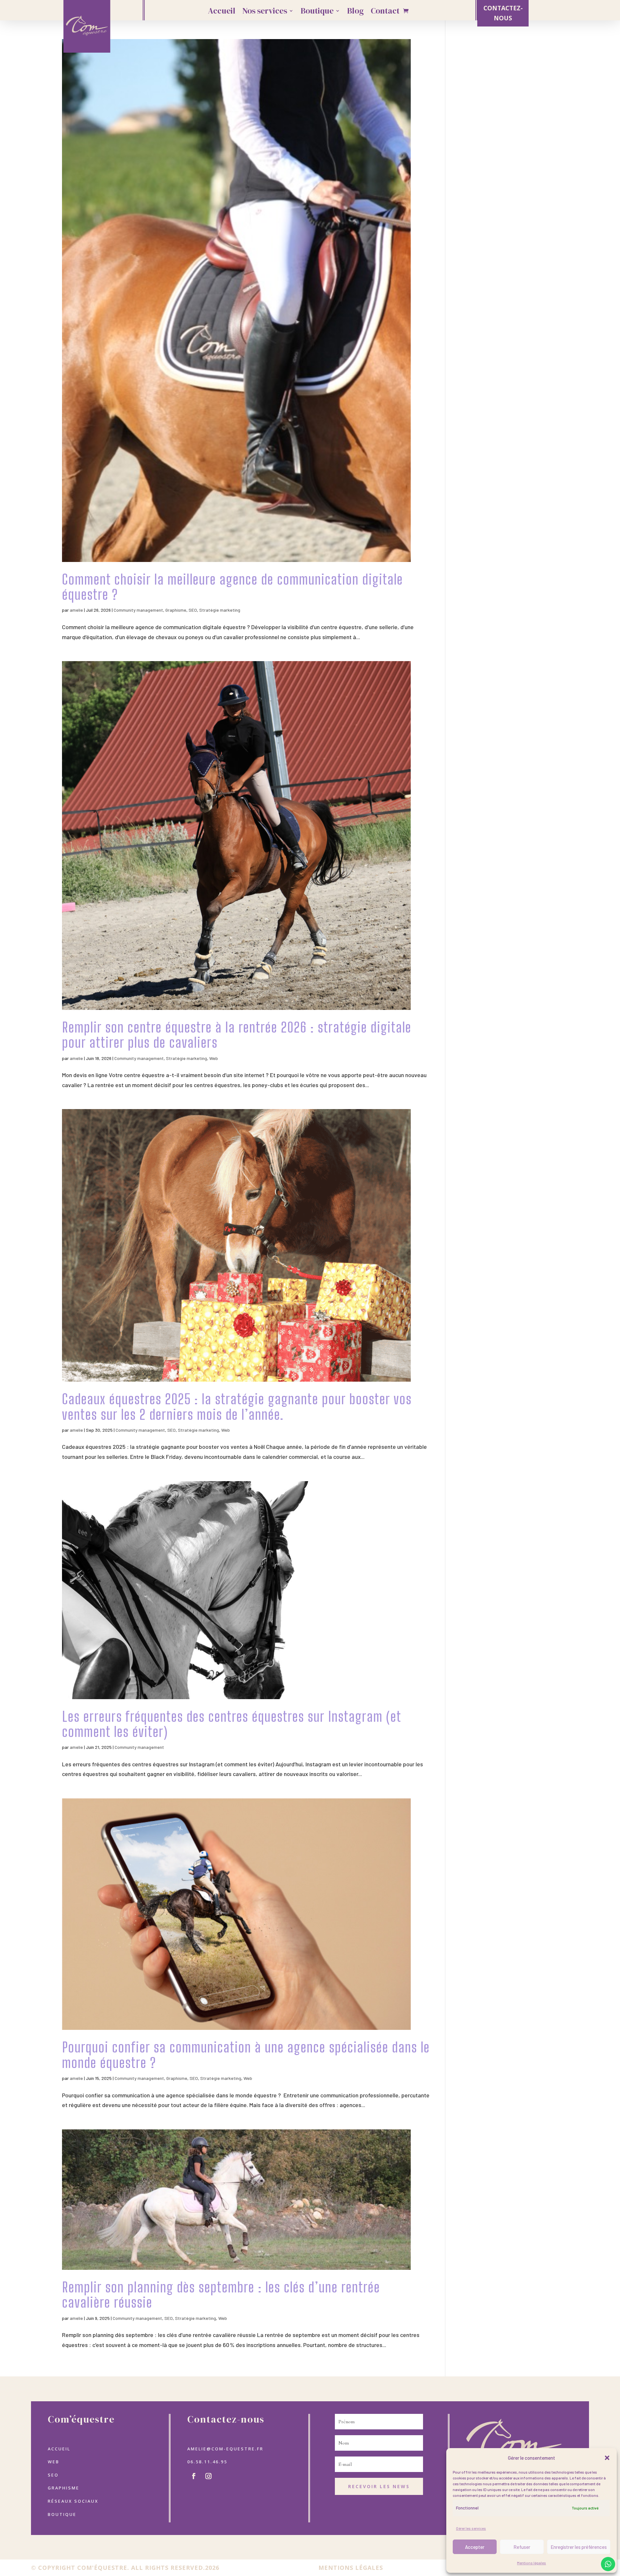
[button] (607, 2458)
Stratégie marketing (220, 610)
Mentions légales (532, 2563)
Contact (385, 12)
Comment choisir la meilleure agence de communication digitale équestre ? (232, 587)
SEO (193, 610)
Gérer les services (471, 2528)
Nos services (265, 12)
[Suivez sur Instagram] (208, 2476)
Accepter (475, 2547)
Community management (138, 610)
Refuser (522, 2547)
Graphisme (176, 610)
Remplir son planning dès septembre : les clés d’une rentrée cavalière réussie (221, 2295)
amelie (76, 610)
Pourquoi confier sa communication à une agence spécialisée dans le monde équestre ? (246, 2055)
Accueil (222, 12)
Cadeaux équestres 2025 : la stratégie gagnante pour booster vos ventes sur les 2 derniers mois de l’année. (237, 1407)
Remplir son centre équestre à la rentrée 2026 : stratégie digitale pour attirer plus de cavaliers (237, 1035)
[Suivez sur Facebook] (193, 2476)
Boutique (317, 12)
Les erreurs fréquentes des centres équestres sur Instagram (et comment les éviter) (232, 1724)
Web (214, 1058)
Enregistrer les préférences (579, 2547)
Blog (355, 12)
